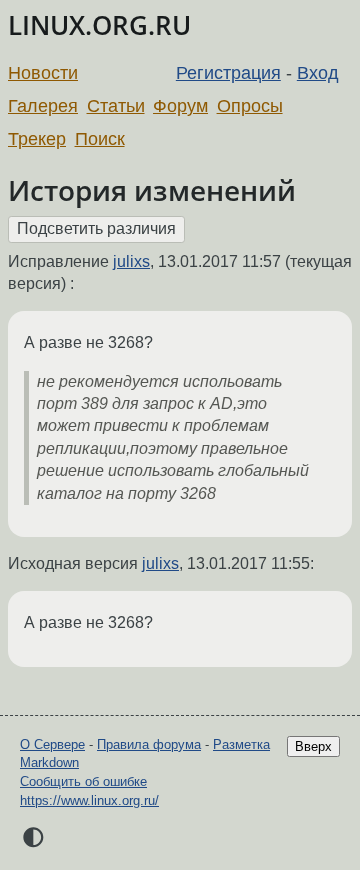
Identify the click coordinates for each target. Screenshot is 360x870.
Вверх (313, 746)
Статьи (116, 106)
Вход (318, 73)
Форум (180, 106)
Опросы (250, 106)
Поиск (100, 139)
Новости (43, 73)
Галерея (43, 106)
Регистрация (228, 73)
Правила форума (149, 744)
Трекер (37, 139)
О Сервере (52, 744)
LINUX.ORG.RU (99, 25)
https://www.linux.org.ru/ (89, 800)
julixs (131, 261)
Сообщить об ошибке (83, 781)
